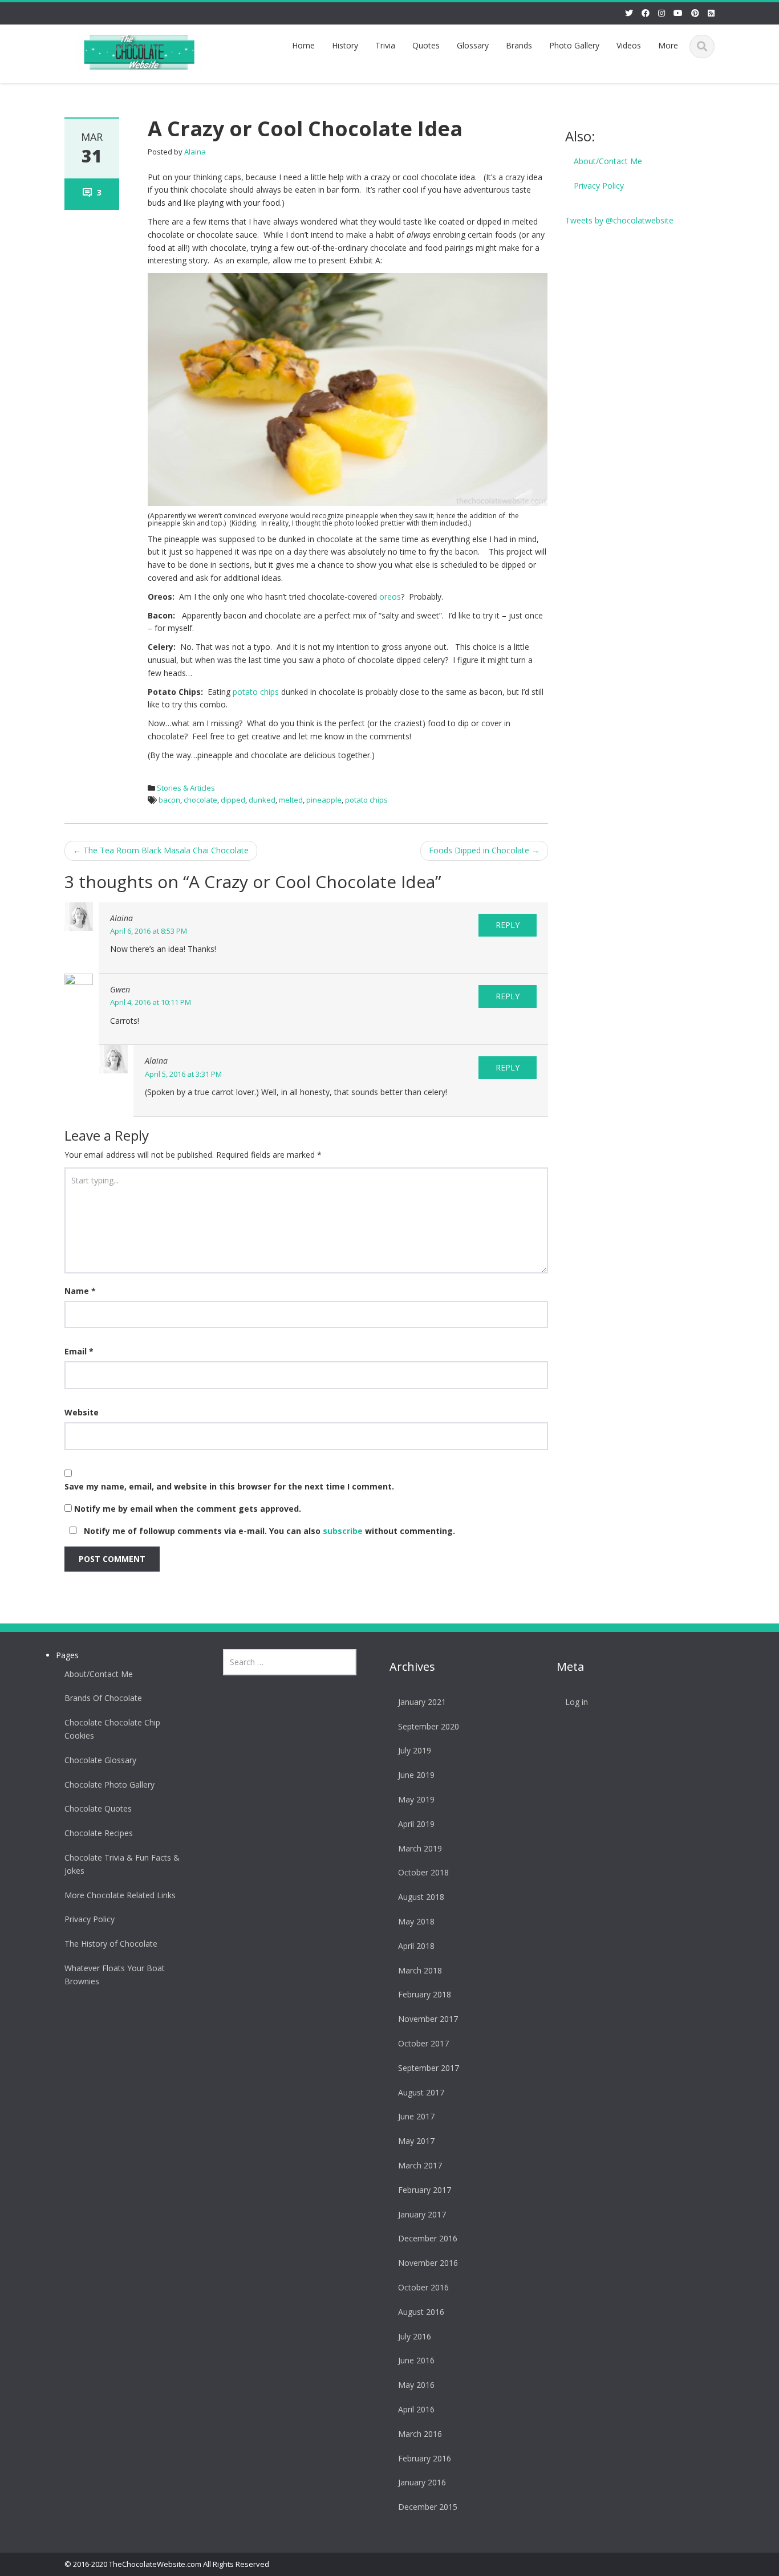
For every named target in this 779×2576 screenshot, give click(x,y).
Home (303, 45)
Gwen (120, 989)
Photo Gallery (574, 45)
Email (79, 1351)
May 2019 (416, 1799)
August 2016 (421, 2312)
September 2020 (429, 1726)
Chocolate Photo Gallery (109, 1785)
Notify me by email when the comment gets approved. (186, 1509)
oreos (390, 597)
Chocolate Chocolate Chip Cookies (112, 1729)
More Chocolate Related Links (120, 1895)
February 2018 (425, 1994)
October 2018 (423, 1872)
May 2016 (416, 2385)
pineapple (324, 800)
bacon (169, 800)
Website (82, 1412)
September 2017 (429, 2068)
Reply (508, 925)
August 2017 (421, 2092)
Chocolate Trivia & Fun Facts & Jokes (122, 1864)
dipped (233, 800)
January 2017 (422, 2214)
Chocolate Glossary (100, 1760)
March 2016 (420, 2434)
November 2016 (428, 2263)
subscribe (343, 1531)
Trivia (385, 45)
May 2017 (416, 2141)
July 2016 (415, 2336)
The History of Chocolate (111, 1944)
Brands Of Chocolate (103, 1698)
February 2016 (425, 2458)
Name (80, 1291)
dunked (262, 800)
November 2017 (428, 2019)
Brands (519, 45)
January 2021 (422, 1702)
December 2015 (428, 2507)
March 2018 (420, 1970)
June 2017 (416, 2116)
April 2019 (416, 1824)
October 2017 (423, 2043)
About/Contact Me (608, 161)
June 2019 (416, 1775)
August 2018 (421, 1897)
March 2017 (420, 2165)
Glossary (473, 45)
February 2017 (425, 2190)
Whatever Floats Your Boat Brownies (115, 1975)
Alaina (195, 152)
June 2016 (416, 2360)
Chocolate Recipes (99, 1833)
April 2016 (416, 2409)
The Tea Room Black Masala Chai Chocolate (161, 850)
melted (291, 800)
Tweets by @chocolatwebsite (619, 220)
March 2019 (420, 1848)
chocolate (200, 800)
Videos (629, 45)
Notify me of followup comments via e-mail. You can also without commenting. (268, 1531)
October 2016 (423, 2287)
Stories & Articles (186, 788)
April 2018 (416, 1946)
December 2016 (428, 2238)
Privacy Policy (599, 186)
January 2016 (422, 2482)
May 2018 (416, 1921)
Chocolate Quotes (98, 1808)
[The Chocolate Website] (139, 50)
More (668, 45)
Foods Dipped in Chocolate (484, 850)
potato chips (256, 692)
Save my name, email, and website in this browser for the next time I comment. (229, 1486)
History (345, 45)
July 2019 (415, 1750)
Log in (577, 1702)
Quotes (426, 45)
